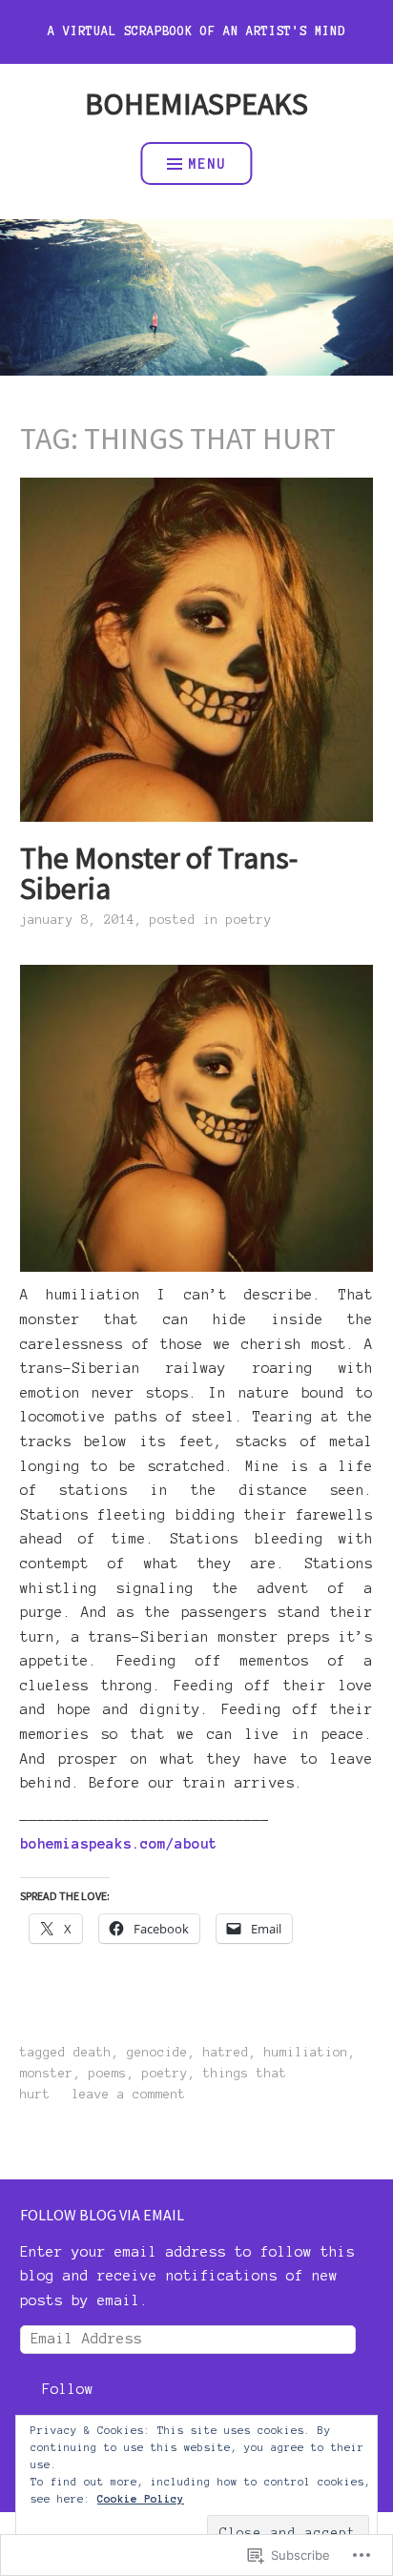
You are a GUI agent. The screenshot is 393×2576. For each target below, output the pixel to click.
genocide (157, 2053)
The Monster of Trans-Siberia (159, 873)
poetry (165, 2074)
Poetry (249, 920)
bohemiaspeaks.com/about (119, 1844)
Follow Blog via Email (102, 2215)
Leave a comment (129, 2095)
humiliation (306, 2053)
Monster (47, 2074)
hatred (226, 2053)
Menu (207, 164)
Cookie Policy (141, 2499)
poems (108, 2074)
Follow (68, 2389)
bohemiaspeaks (196, 104)
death (93, 2053)
